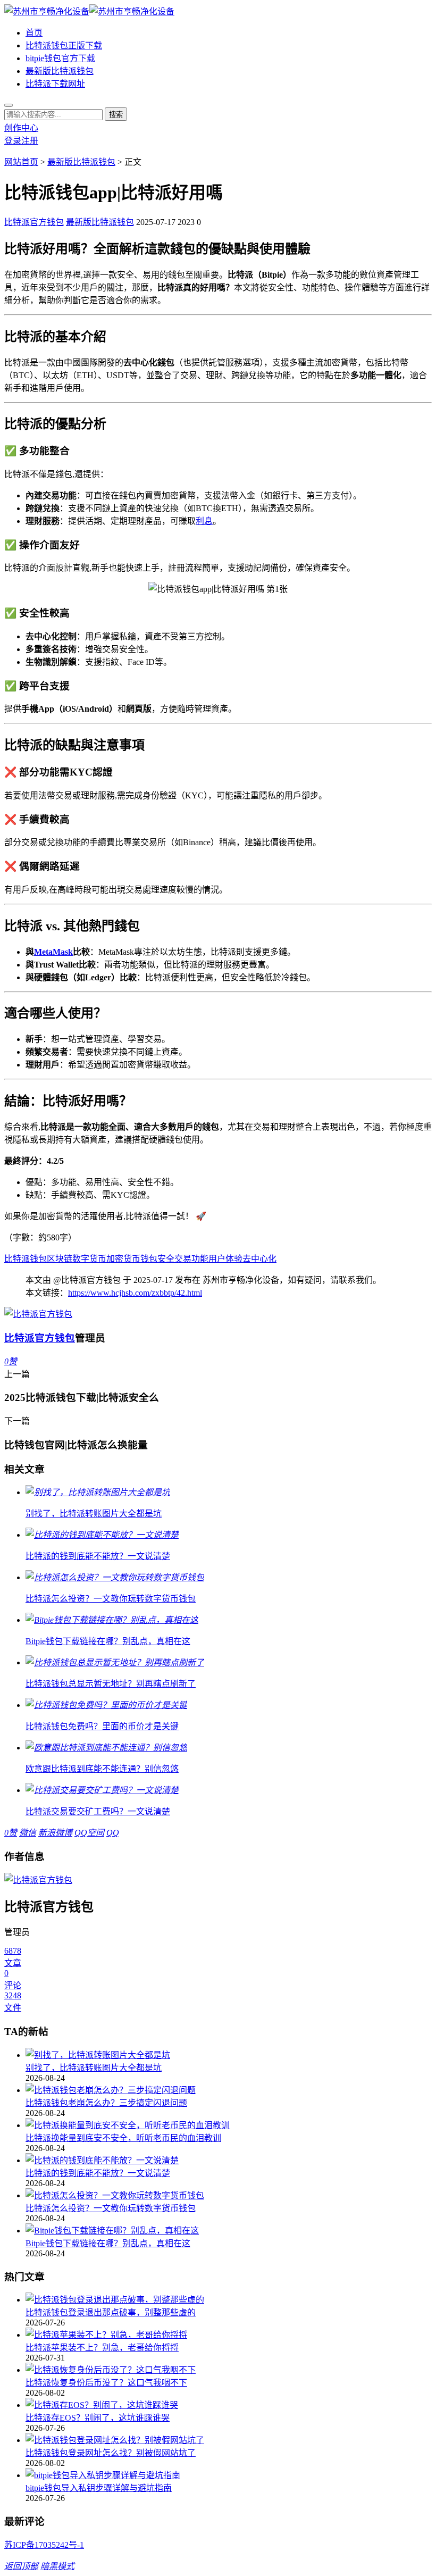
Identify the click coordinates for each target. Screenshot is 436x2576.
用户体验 (225, 1259)
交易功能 (191, 1259)
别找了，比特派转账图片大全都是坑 (94, 2068)
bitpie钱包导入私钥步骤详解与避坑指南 (99, 2488)
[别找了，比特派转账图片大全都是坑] (229, 2054)
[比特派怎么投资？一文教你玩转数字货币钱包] (229, 2195)
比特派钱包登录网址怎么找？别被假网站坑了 (111, 2453)
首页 (34, 33)
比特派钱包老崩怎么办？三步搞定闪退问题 (106, 2103)
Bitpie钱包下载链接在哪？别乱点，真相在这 (108, 2243)
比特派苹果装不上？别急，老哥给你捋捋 (102, 2348)
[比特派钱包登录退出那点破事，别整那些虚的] (229, 2299)
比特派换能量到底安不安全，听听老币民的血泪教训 (123, 2138)
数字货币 (89, 1259)
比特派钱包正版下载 (64, 45)
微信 (28, 1833)
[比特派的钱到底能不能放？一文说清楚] (229, 2160)
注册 (30, 141)
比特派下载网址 (55, 84)
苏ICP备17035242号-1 (44, 2545)
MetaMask (53, 952)
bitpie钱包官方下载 (60, 58)
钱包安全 (157, 1259)
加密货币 (123, 1259)
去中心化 (259, 1259)
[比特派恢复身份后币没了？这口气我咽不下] (229, 2369)
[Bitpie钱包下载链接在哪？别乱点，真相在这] (229, 2230)
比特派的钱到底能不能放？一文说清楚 (98, 2173)
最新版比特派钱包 (60, 71)
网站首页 (21, 162)
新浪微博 (55, 1833)
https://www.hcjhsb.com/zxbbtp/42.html (135, 1293)
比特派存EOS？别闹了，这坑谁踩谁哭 (98, 2418)
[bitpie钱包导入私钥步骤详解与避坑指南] (229, 2474)
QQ (113, 1833)
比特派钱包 (26, 1259)
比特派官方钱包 (34, 222)
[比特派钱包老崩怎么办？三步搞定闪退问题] (229, 2089)
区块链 (60, 1259)
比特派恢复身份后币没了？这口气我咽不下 (106, 2383)
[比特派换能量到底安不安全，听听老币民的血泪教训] (229, 2124)
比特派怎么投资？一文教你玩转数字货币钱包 (111, 2208)
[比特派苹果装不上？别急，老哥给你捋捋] (229, 2334)
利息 (204, 521)
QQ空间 (89, 1833)
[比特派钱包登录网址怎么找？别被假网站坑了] (229, 2439)
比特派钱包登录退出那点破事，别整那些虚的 (111, 2312)
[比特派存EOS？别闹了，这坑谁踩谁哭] (229, 2404)
